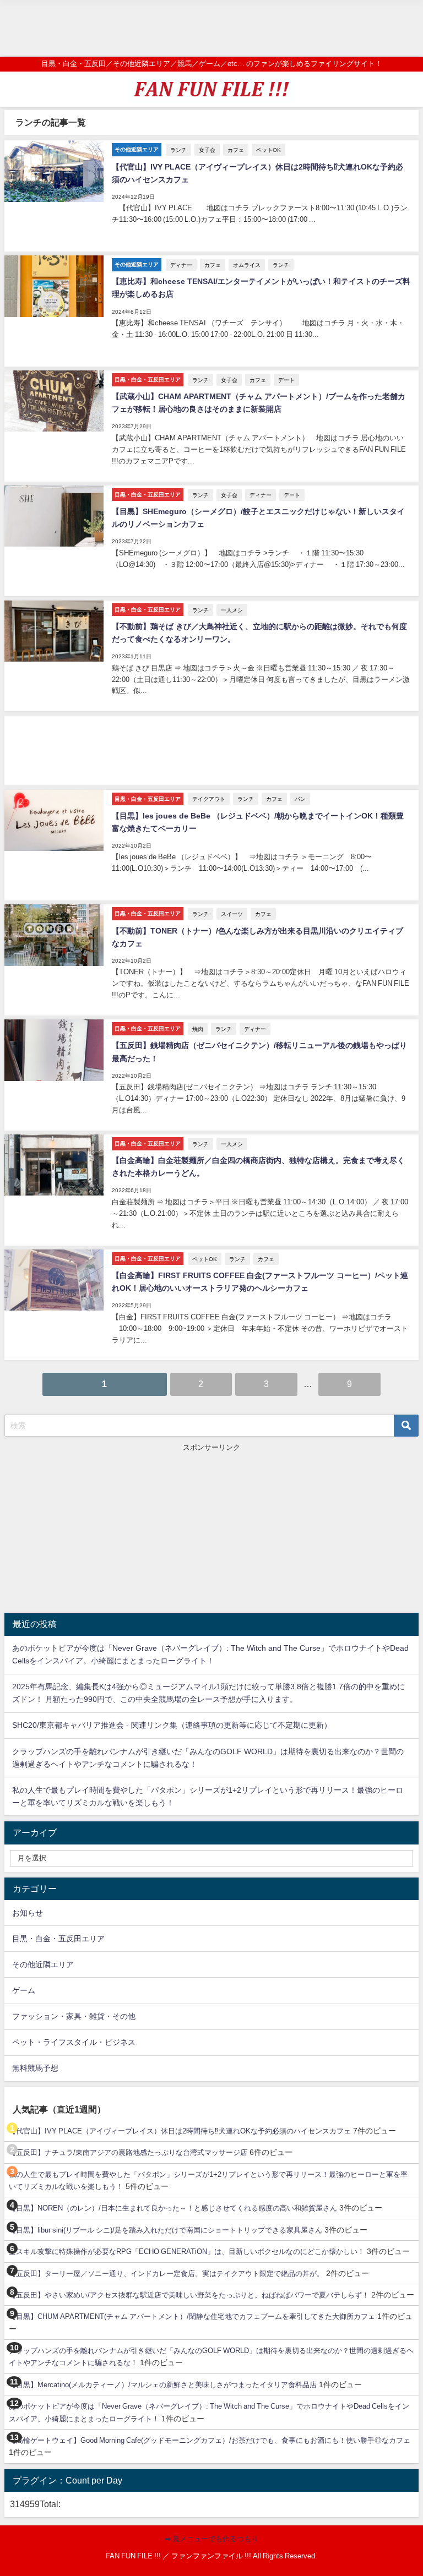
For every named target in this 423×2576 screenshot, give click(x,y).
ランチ (178, 150)
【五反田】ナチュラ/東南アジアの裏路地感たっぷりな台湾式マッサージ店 (128, 2152)
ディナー (181, 265)
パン (300, 799)
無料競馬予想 (35, 2068)
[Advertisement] (211, 28)
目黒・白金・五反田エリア (58, 1939)
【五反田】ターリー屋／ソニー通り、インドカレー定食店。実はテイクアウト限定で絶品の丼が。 (166, 2274)
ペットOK (269, 150)
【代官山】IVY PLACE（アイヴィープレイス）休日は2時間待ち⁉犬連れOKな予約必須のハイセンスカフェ (180, 2131)
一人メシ (232, 610)
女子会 (207, 150)
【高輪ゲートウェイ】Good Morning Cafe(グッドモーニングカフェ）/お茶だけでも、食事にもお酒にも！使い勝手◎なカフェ (210, 2440)
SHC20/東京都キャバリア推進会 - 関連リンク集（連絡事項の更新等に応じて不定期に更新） (172, 1725)
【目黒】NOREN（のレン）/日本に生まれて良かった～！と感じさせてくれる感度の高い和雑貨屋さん (173, 2208)
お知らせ (28, 1913)
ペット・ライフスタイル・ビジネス (74, 2042)
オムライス (247, 265)
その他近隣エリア (43, 1964)
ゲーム (24, 1990)
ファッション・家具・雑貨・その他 (74, 2016)
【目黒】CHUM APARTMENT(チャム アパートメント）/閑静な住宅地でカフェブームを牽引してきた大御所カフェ (192, 2316)
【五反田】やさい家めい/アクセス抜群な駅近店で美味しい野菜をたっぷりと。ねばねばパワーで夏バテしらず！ (189, 2295)
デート (286, 380)
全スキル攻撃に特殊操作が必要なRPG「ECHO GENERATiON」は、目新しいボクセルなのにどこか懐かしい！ (187, 2252)
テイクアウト (209, 799)
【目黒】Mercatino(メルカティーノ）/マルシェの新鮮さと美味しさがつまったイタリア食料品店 (163, 2385)
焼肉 (198, 1029)
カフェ (236, 150)
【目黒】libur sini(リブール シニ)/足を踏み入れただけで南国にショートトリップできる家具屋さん (166, 2230)
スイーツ (232, 914)
